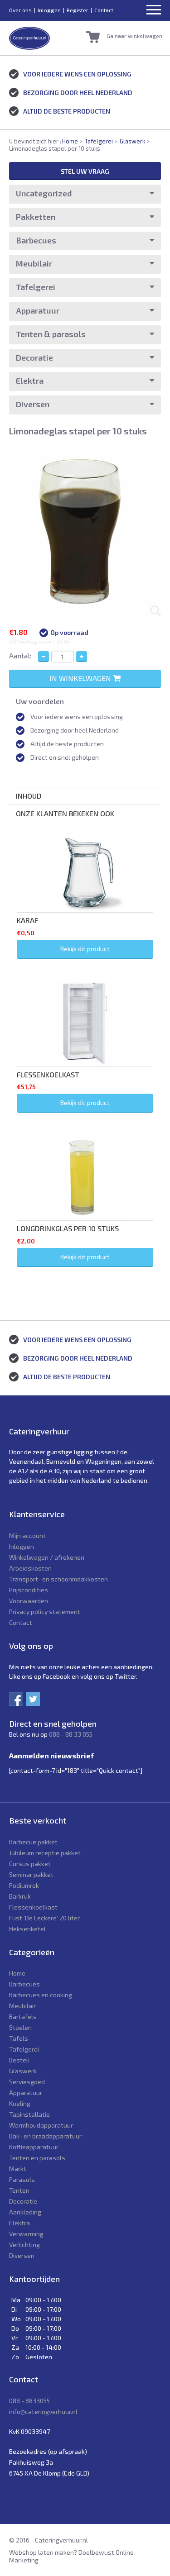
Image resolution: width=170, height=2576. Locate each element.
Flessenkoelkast (33, 1907)
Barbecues (36, 240)
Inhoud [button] (29, 796)
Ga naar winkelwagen (134, 36)
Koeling (20, 2103)
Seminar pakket (31, 1874)
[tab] (85, 796)
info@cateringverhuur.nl (43, 2412)
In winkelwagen (81, 678)
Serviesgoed (27, 2082)
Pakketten (36, 217)
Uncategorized (44, 193)
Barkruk (20, 1896)
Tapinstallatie (29, 2114)
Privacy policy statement (45, 1612)
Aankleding (25, 2212)
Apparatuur (38, 310)
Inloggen (49, 10)
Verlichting (24, 2245)
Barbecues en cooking (41, 1995)
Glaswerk (132, 141)
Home (70, 141)
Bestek (19, 2060)
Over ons (20, 10)
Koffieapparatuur (34, 2147)
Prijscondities (29, 1590)
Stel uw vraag (85, 171)
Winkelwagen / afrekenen (47, 1557)
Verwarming (26, 2234)
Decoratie (34, 357)
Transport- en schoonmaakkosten (58, 1579)
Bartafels (23, 2017)
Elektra (30, 381)
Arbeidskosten (30, 1568)
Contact (104, 10)
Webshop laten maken (41, 2552)
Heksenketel (27, 1929)
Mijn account (27, 1536)
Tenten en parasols (37, 2158)
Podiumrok (24, 1885)
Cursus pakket (30, 1864)
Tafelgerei (99, 141)
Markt (18, 2169)
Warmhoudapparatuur (41, 2125)
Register (78, 10)
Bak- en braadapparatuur (45, 2136)
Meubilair (34, 263)
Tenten (19, 2190)
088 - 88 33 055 (71, 1734)
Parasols (22, 2179)
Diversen (33, 404)
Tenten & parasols (51, 334)
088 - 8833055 (29, 2401)
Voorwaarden (29, 1601)
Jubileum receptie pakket (45, 1853)
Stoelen (20, 2027)
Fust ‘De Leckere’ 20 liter (44, 1918)
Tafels (19, 2038)
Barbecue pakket (33, 1842)
